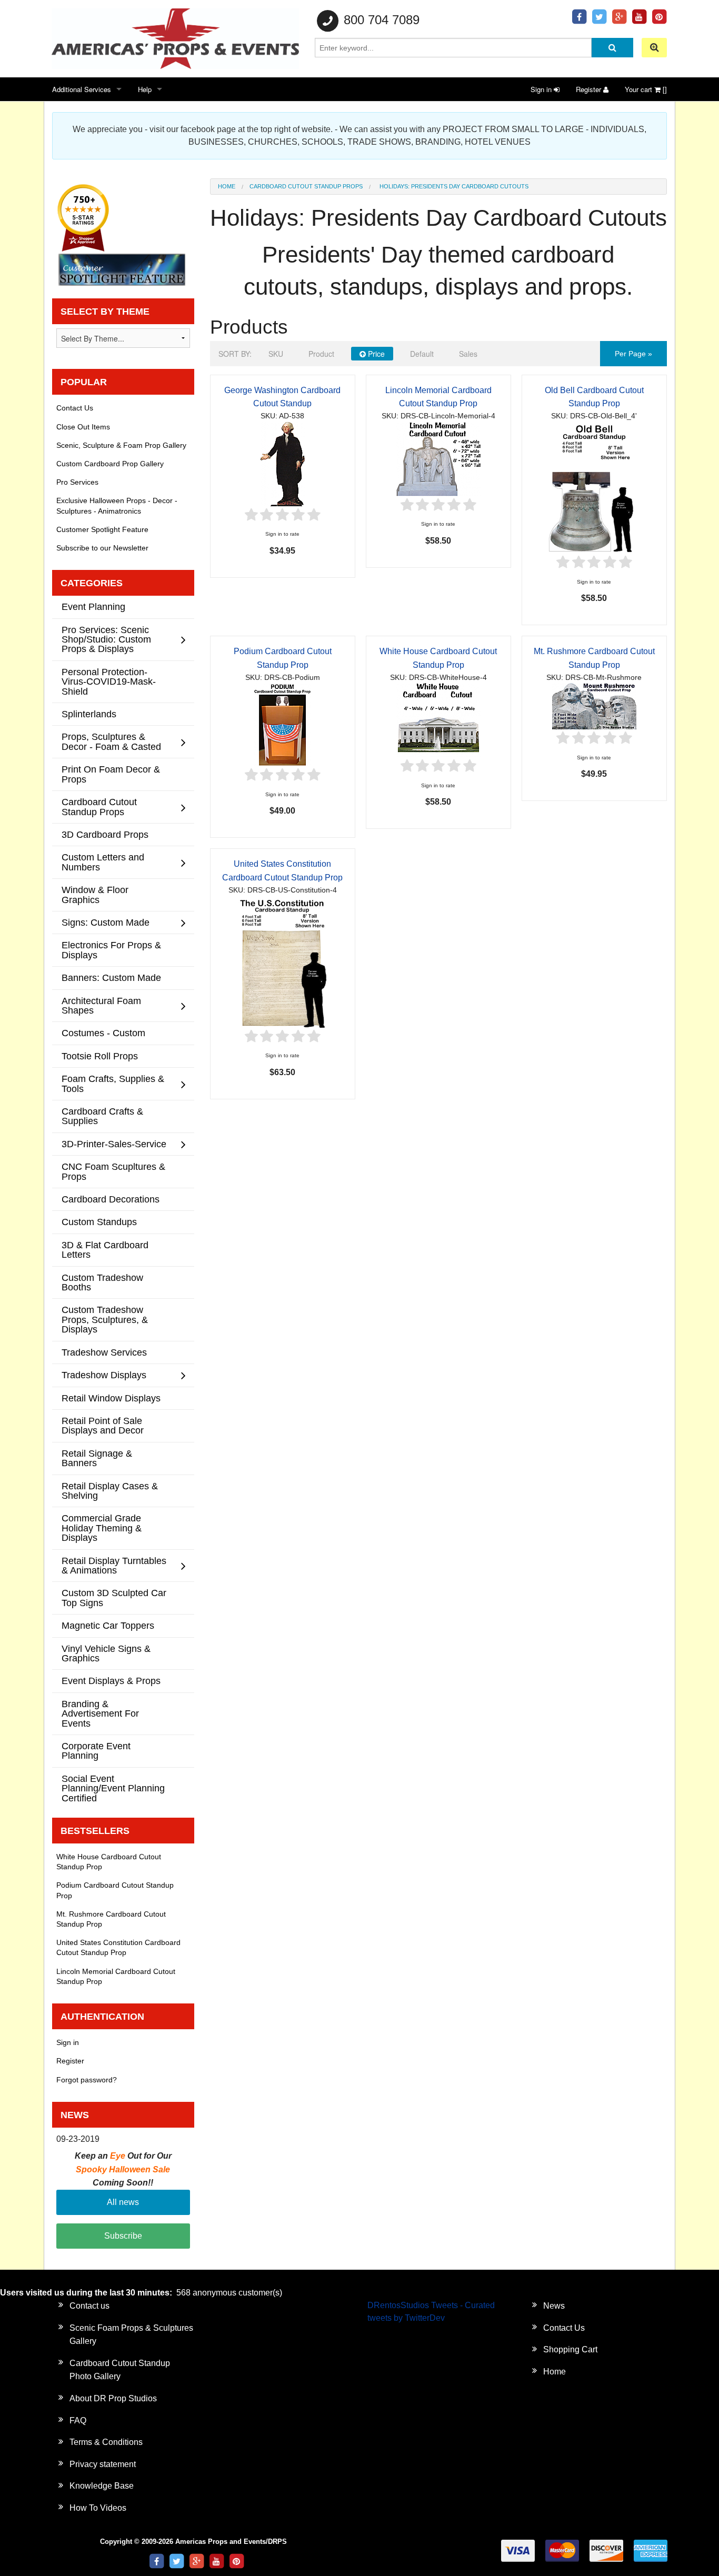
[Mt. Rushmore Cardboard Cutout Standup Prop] (594, 706)
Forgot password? (87, 2080)
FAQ (78, 2420)
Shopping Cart (570, 2349)
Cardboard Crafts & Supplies (102, 1116)
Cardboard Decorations (111, 1199)
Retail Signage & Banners (97, 1458)
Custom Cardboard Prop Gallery (110, 464)
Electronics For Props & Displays (111, 950)
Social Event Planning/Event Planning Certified (113, 1788)
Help (145, 89)
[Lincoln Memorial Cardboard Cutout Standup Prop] (438, 459)
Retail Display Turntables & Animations (114, 1565)
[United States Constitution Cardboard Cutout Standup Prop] (283, 961)
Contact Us (75, 408)
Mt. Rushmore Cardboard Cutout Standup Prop (111, 1919)
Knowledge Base (102, 2486)
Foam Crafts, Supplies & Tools (113, 1083)
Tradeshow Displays (104, 1375)
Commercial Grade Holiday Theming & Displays (102, 1528)
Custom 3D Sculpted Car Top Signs (114, 1597)
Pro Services (77, 482)
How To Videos (98, 2508)
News (554, 2306)
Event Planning (93, 607)
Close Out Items (83, 427)
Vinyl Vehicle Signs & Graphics (106, 1653)
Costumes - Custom (103, 1033)
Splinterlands (89, 714)
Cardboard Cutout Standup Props (306, 186)
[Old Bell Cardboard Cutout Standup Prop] (594, 487)
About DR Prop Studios (113, 2398)
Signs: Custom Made (106, 922)
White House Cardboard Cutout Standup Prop (109, 1862)
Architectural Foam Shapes (101, 1005)
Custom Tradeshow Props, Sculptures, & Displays (105, 1319)
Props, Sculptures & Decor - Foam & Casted (111, 741)
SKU (276, 354)
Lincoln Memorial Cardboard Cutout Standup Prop (116, 1976)
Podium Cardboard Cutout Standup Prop (115, 1890)
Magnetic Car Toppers (108, 1625)
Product (321, 354)
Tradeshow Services (104, 1352)
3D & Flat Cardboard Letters (105, 1250)
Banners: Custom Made (111, 978)
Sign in (542, 89)
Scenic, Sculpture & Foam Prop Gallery (121, 445)
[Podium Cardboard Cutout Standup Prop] (282, 724)
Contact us (89, 2306)
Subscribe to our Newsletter (102, 548)
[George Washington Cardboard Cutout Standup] (283, 463)
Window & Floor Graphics (95, 894)
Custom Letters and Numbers (103, 862)
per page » (633, 354)
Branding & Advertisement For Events (100, 1713)
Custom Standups (99, 1222)
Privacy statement (103, 2464)
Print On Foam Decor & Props (111, 774)
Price (375, 354)
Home (227, 186)
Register (590, 89)
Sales (468, 354)
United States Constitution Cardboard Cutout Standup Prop (118, 1947)
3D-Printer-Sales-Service (114, 1144)
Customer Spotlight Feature (102, 529)
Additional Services (82, 89)
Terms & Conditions (106, 2442)
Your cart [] (646, 89)
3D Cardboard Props (105, 834)
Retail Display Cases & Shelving (110, 1491)
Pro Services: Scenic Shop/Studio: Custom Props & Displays (106, 639)
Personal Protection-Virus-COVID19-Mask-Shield (109, 681)
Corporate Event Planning (96, 1751)
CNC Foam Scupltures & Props (113, 1171)
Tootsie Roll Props (100, 1056)
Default (422, 354)
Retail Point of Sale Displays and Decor (103, 1425)
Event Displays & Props (111, 1681)
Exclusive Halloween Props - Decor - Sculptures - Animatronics (117, 505)
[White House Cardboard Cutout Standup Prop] (438, 720)
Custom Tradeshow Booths (102, 1282)
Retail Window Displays (111, 1398)
